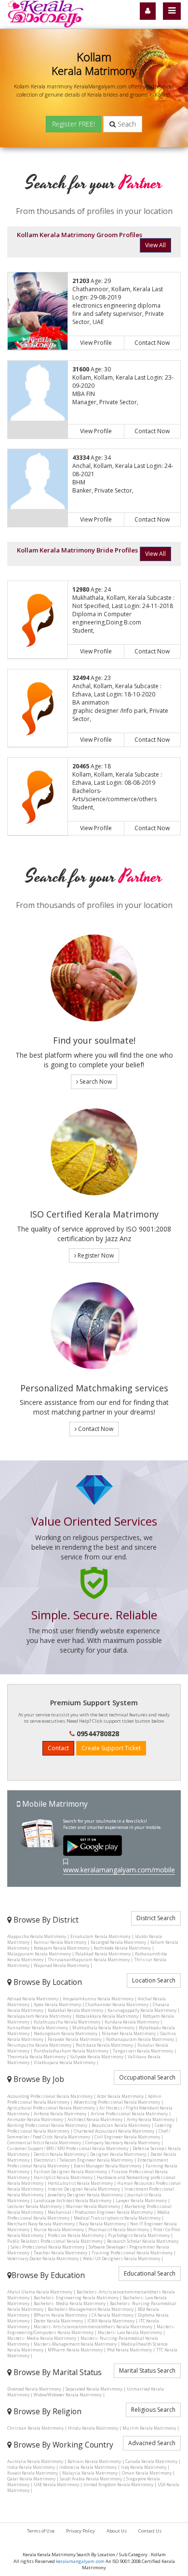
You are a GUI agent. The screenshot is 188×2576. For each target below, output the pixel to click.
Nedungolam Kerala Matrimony (66, 2033)
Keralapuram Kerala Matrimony (39, 2016)
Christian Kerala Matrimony (35, 2428)
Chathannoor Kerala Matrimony (117, 2004)
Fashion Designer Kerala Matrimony (70, 2172)
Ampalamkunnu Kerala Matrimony (98, 1999)
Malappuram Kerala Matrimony (39, 1954)
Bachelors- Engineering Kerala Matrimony (76, 2298)
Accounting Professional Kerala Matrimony (50, 2096)
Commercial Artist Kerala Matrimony (44, 2143)
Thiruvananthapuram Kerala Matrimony (89, 1960)
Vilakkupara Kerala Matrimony (65, 2062)
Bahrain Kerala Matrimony (94, 2461)
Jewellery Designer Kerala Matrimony (85, 2195)
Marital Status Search (147, 2371)
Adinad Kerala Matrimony (33, 1999)
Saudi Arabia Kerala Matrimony (91, 2479)
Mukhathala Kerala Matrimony (103, 2028)
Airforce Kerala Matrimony (60, 2114)
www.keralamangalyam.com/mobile (119, 1870)
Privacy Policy (81, 2531)
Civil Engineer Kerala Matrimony (127, 2137)
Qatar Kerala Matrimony (31, 2479)
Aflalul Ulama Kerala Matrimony (40, 2292)
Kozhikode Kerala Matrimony (122, 1948)
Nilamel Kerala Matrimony (129, 2033)
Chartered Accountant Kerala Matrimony (114, 2131)
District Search (156, 1918)
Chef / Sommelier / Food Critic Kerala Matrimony (89, 2134)
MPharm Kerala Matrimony (75, 2350)
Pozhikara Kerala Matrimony (104, 2045)
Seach (126, 124)
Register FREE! (74, 124)
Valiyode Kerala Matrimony (97, 2057)
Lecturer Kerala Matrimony (34, 2206)
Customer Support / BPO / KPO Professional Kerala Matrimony (68, 2148)
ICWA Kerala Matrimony (111, 2321)
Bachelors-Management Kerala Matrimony (91, 2309)
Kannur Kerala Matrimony (60, 1942)
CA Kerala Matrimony (113, 2315)
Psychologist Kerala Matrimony (139, 2235)
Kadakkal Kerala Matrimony (75, 2010)
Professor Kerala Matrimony (76, 2235)
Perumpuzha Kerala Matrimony (39, 2045)
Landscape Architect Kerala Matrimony (73, 2201)
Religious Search (153, 2410)
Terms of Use (41, 2531)
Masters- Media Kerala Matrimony (42, 2338)
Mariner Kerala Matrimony (93, 2206)
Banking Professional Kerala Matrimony (47, 2125)
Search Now (95, 1082)
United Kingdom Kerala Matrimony (118, 2484)
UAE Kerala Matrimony (56, 2484)
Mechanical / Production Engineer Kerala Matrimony (100, 2212)
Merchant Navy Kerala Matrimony (41, 2224)
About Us (117, 2531)
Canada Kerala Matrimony (151, 2461)
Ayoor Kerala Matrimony (57, 2004)
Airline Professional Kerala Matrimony (129, 2114)
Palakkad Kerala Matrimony (103, 1954)
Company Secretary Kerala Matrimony (123, 2143)
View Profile (96, 343)
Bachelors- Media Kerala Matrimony (70, 2303)
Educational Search (150, 2273)
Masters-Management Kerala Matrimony (75, 2344)
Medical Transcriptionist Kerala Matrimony (117, 2218)
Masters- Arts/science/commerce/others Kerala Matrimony (93, 2327)
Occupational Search (147, 2077)
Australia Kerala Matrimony (35, 2461)
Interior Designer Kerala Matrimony (84, 2189)
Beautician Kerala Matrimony (121, 2125)
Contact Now (152, 343)
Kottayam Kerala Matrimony (61, 1948)
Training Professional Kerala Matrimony (132, 2253)
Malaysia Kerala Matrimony (90, 2473)
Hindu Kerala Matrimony (93, 2428)
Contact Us (150, 2531)
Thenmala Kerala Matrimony (36, 2057)
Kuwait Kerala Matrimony (33, 2473)
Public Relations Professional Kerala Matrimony (55, 2241)
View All (155, 245)
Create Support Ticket (111, 1748)
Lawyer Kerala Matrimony (141, 2201)
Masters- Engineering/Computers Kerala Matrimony (91, 2329)
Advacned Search (152, 2443)
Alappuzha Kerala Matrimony (37, 1936)
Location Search (154, 1980)
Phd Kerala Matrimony (129, 2350)
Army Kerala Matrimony (151, 2119)
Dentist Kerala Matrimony (60, 2154)
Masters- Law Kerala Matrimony (130, 2332)
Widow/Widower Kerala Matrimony (68, 2395)
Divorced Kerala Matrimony (34, 2389)
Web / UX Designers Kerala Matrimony (121, 2258)
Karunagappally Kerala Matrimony (142, 2010)
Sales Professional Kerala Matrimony (47, 2247)
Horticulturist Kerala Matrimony (80, 2183)
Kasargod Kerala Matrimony (118, 1942)
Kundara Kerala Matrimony (132, 2022)
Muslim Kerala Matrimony (149, 2428)
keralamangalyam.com (80, 2561)
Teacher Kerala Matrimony (60, 2253)
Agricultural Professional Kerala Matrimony (51, 2108)
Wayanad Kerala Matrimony (61, 1965)
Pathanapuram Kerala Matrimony (140, 2039)
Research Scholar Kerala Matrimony (143, 2241)
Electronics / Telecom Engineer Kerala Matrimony (83, 2160)
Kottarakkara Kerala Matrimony (107, 2016)
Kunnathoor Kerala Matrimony (38, 2028)
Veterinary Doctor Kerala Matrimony (43, 2258)
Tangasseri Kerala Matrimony (143, 2051)
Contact (58, 1748)
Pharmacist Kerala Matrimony (119, 2229)
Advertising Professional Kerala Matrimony (117, 2102)
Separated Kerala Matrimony (94, 2389)
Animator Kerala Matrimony (35, 2119)
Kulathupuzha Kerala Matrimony (67, 2022)
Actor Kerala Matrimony (120, 2096)
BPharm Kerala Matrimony (60, 2315)
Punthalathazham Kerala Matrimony (71, 2051)
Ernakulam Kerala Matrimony (101, 1936)
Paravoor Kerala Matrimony (75, 2039)
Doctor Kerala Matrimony (58, 2321)
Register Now (95, 1255)
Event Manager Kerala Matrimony (107, 2166)
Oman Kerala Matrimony (147, 2473)
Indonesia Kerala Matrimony (88, 2467)
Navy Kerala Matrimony (102, 2224)
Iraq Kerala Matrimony (144, 2467)
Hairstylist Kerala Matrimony (63, 2177)
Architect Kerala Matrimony (95, 2119)
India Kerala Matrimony (31, 2467)
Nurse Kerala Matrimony (59, 2229)
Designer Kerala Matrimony (118, 2154)
